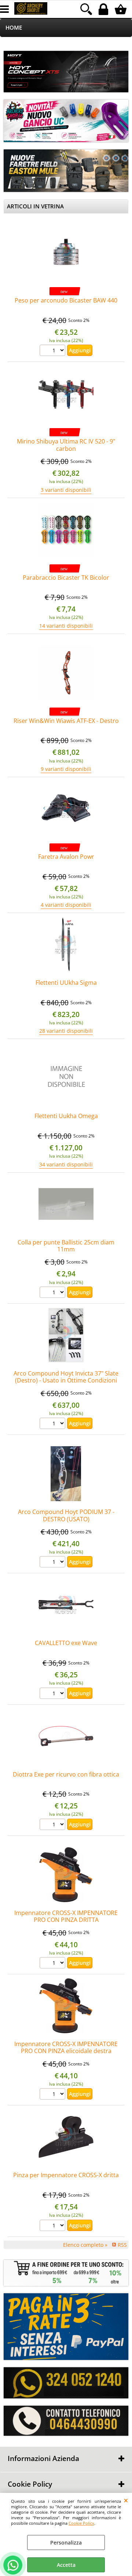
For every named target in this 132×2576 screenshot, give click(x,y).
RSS (122, 2245)
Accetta (66, 2565)
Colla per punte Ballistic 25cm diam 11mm (66, 1246)
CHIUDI (126, 2500)
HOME (14, 28)
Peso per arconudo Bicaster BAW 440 (66, 300)
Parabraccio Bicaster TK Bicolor (66, 578)
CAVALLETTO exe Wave (66, 1643)
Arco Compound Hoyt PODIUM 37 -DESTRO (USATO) (66, 1515)
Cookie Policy (81, 2523)
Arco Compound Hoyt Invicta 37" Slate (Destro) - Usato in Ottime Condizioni (66, 1377)
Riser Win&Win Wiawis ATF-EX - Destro (66, 721)
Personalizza (66, 2542)
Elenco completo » (85, 2245)
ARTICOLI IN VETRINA (35, 206)
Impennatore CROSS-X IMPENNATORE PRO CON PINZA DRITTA (66, 1916)
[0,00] (122, 9)
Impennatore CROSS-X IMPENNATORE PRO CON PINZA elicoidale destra (66, 2047)
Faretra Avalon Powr (66, 857)
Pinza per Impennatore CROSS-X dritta (66, 2175)
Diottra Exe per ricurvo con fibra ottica (66, 1774)
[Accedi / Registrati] (104, 9)
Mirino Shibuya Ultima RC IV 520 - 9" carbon (66, 445)
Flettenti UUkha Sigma (66, 983)
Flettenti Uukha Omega (66, 1116)
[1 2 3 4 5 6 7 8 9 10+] (53, 351)
